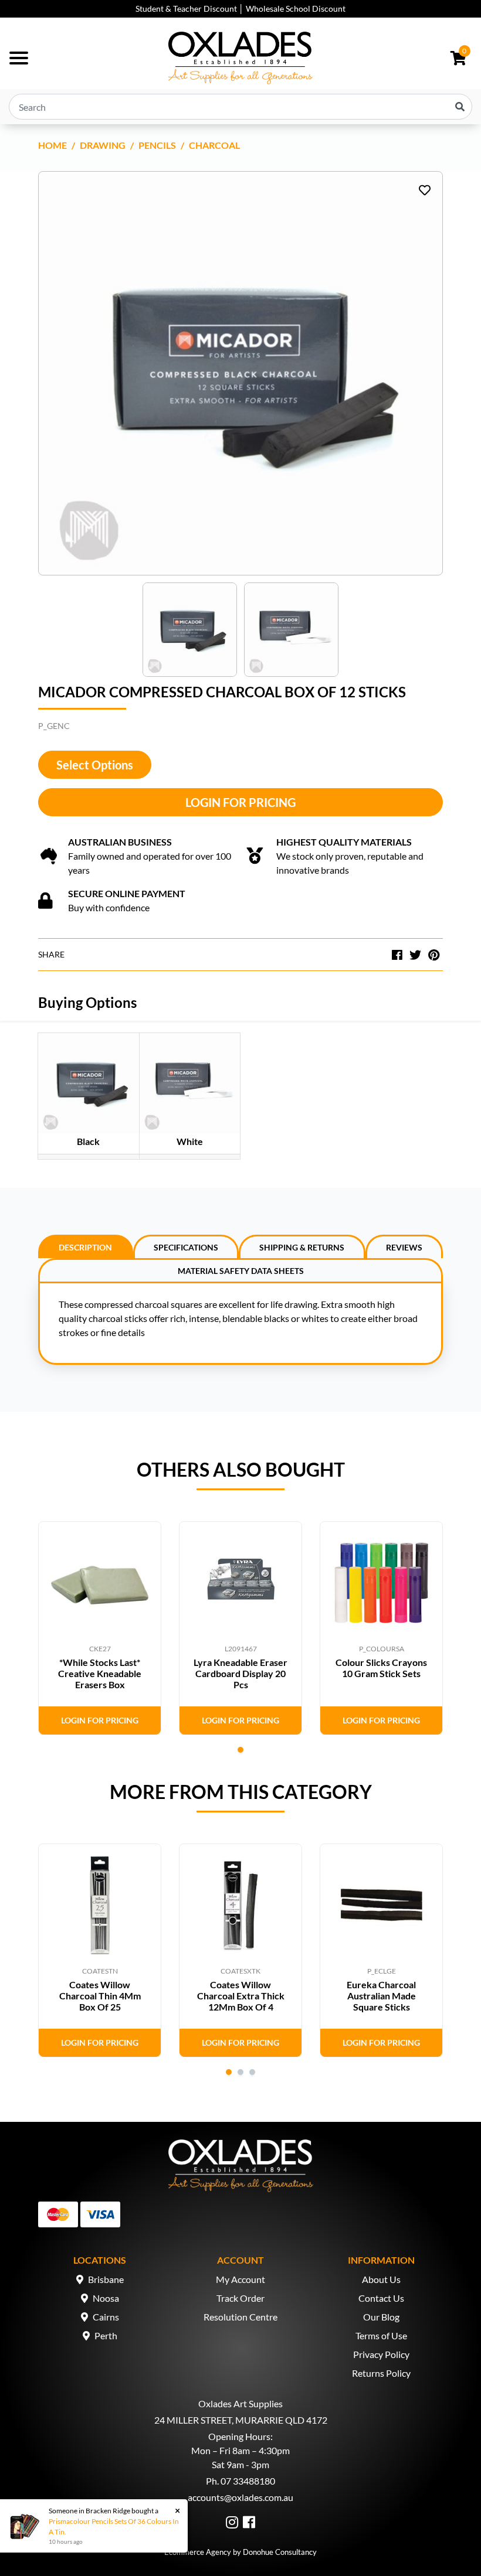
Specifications (186, 1247)
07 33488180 (248, 2481)
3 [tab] (252, 2072)
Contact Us (381, 2298)
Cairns (106, 2317)
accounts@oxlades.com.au (240, 2497)
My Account (240, 2279)
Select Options (95, 765)
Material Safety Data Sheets (241, 1271)
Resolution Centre (240, 2317)
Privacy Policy (381, 2354)
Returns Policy (381, 2373)
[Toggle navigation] (19, 58)
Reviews (404, 1247)
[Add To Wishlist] (425, 190)
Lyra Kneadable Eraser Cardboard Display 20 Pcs (240, 1673)
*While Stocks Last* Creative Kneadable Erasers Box (100, 1673)
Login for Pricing (240, 802)
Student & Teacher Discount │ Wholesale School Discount (240, 8)
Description (85, 1247)
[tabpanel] (100, 1628)
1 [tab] (240, 1750)
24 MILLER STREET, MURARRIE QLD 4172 (241, 2420)
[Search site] (460, 107)
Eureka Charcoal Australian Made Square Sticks (381, 1996)
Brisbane (106, 2279)
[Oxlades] (240, 58)
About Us (381, 2279)
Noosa (106, 2298)
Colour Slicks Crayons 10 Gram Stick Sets (381, 1668)
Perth (106, 2335)
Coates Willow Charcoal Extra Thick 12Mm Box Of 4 (241, 1996)
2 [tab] (240, 2072)
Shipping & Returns (302, 1247)
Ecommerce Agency (198, 2552)
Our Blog (381, 2317)
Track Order (240, 2298)
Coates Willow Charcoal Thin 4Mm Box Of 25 (100, 1996)
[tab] (86, 1246)
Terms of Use (381, 2335)
